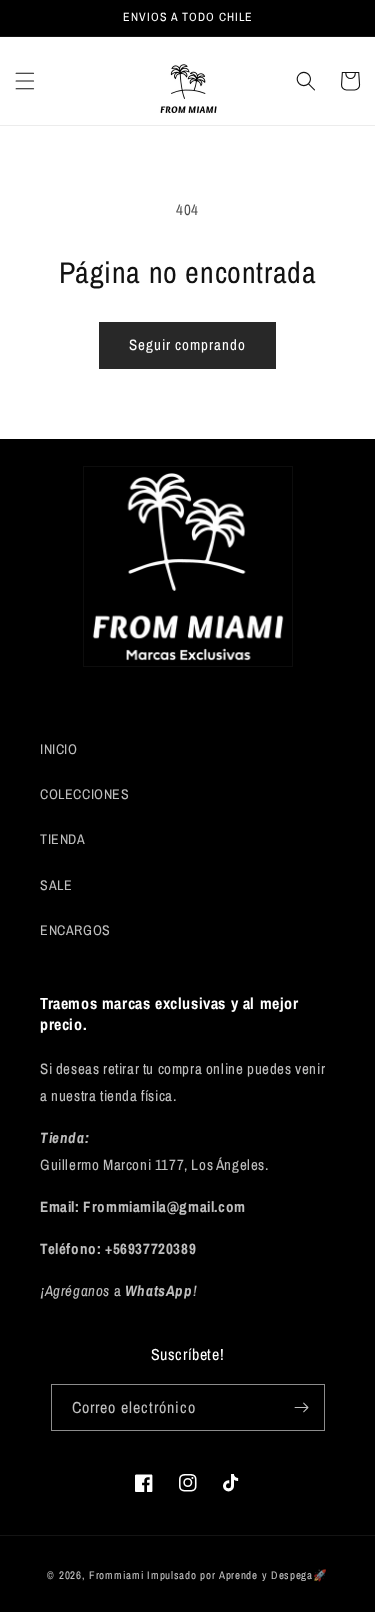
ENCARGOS (75, 930)
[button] (25, 81)
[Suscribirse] (302, 1407)
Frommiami (116, 1575)
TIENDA (63, 839)
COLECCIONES (85, 794)
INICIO (59, 749)
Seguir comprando (187, 344)
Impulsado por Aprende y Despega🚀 (237, 1575)
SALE (56, 885)
